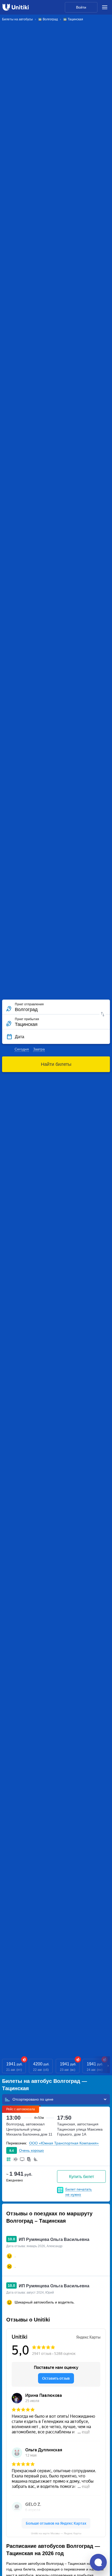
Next (108, 2066)
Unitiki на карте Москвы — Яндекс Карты (56, 2533)
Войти (81, 7)
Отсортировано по (29, 2099)
